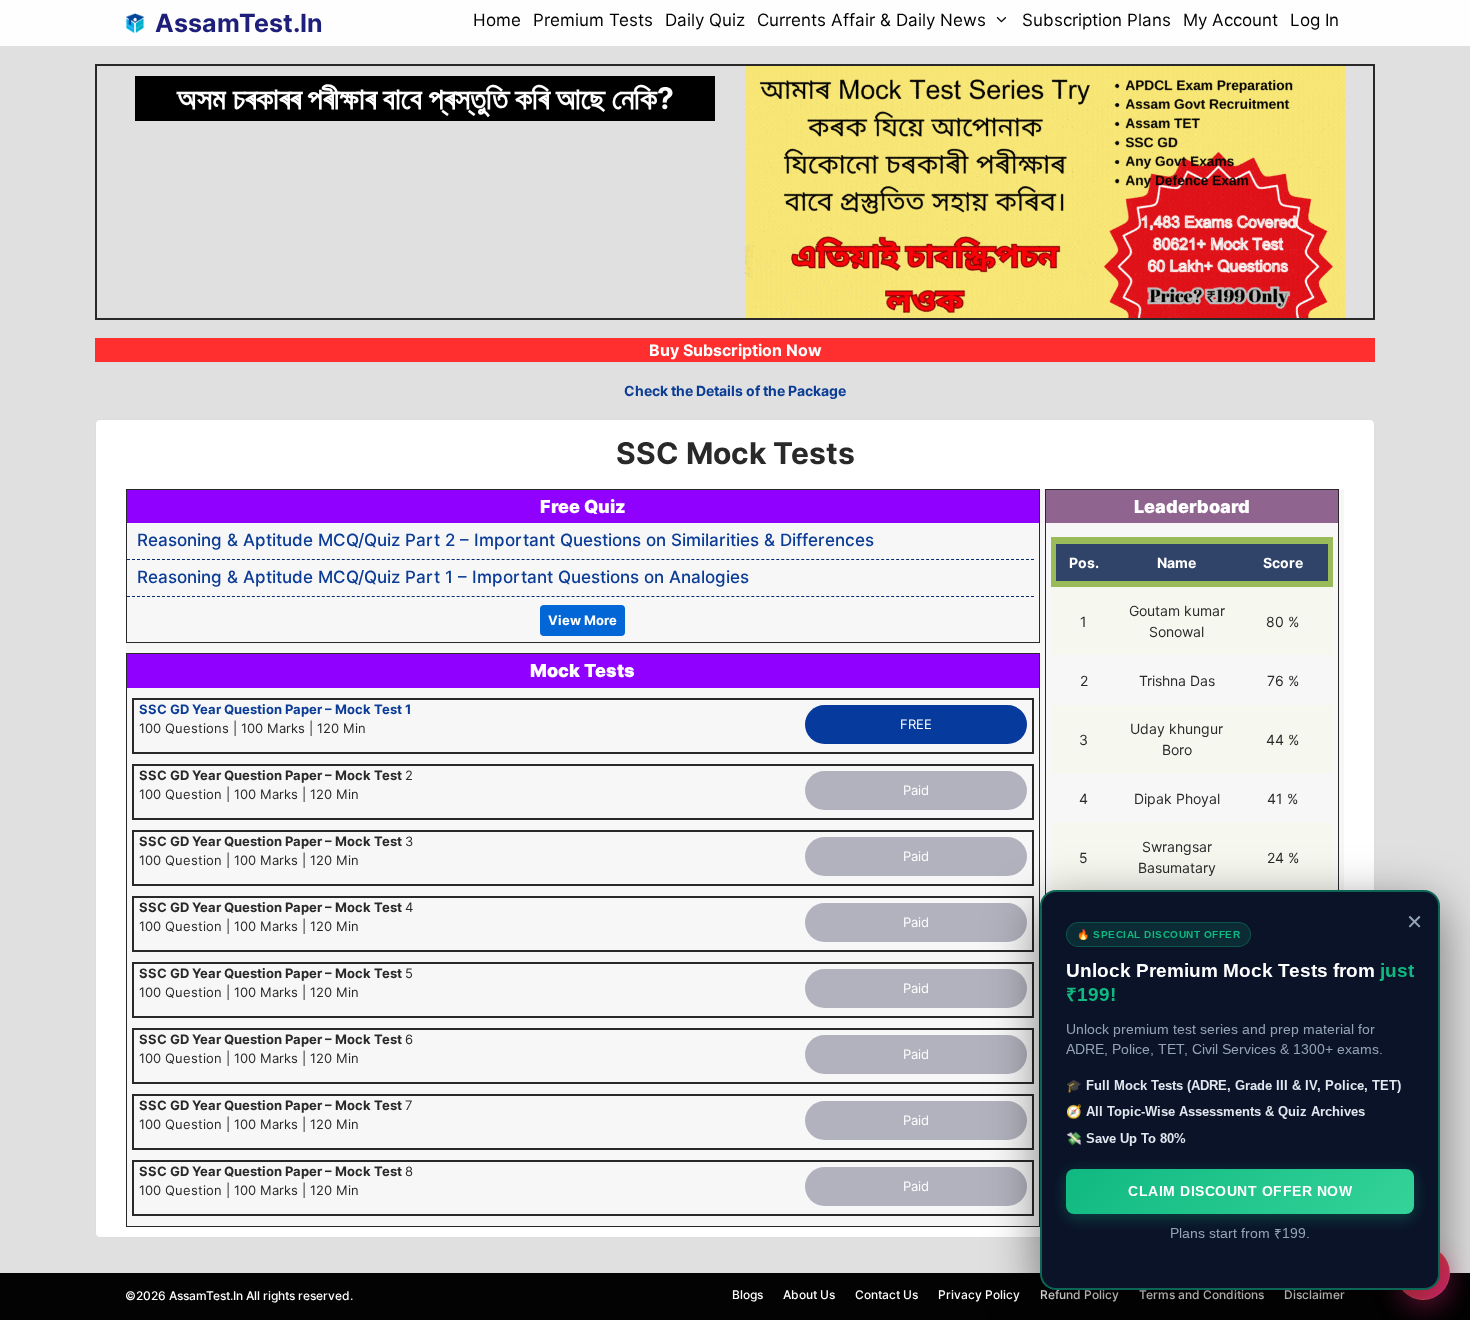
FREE (916, 724)
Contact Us (886, 1294)
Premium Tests (593, 20)
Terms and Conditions (1201, 1294)
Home (497, 20)
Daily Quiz (705, 20)
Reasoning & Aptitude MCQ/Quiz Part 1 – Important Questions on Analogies (443, 577)
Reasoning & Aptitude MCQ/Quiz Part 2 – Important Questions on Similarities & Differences (505, 540)
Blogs (747, 1294)
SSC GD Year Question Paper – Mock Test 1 (275, 709)
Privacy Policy (979, 1294)
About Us (809, 1294)
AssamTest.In (239, 23)
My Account (1230, 20)
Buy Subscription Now (735, 350)
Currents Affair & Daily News (871, 20)
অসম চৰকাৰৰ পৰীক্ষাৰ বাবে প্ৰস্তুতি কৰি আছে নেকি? (425, 98)
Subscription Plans (1096, 20)
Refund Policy (1079, 1294)
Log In (1314, 20)
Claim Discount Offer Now (1240, 1191)
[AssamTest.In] (140, 23)
